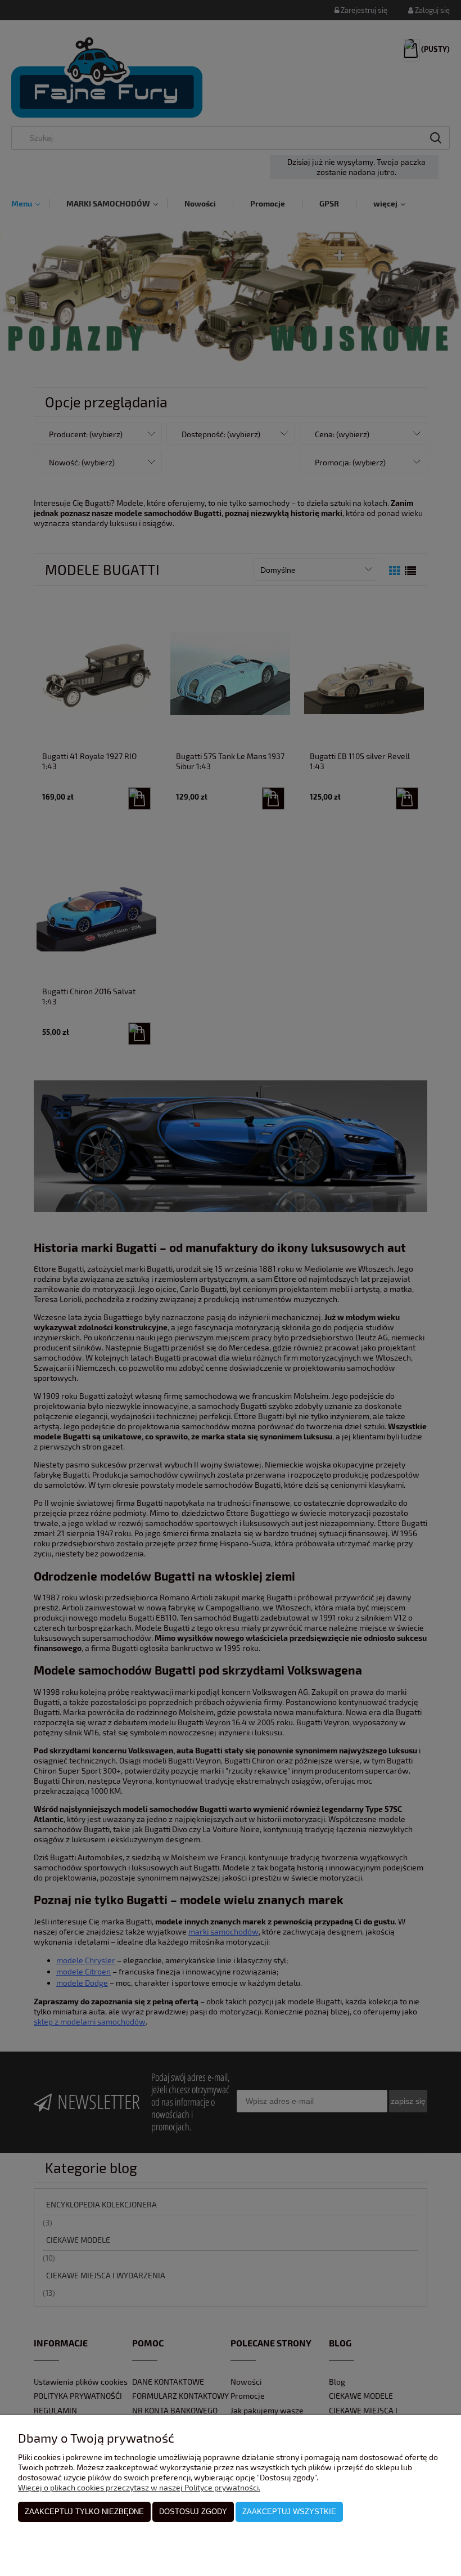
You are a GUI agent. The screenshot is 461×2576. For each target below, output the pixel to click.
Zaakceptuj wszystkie (289, 2512)
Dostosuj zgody (193, 2512)
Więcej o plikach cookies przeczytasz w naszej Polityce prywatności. (139, 2487)
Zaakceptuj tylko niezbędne (84, 2512)
